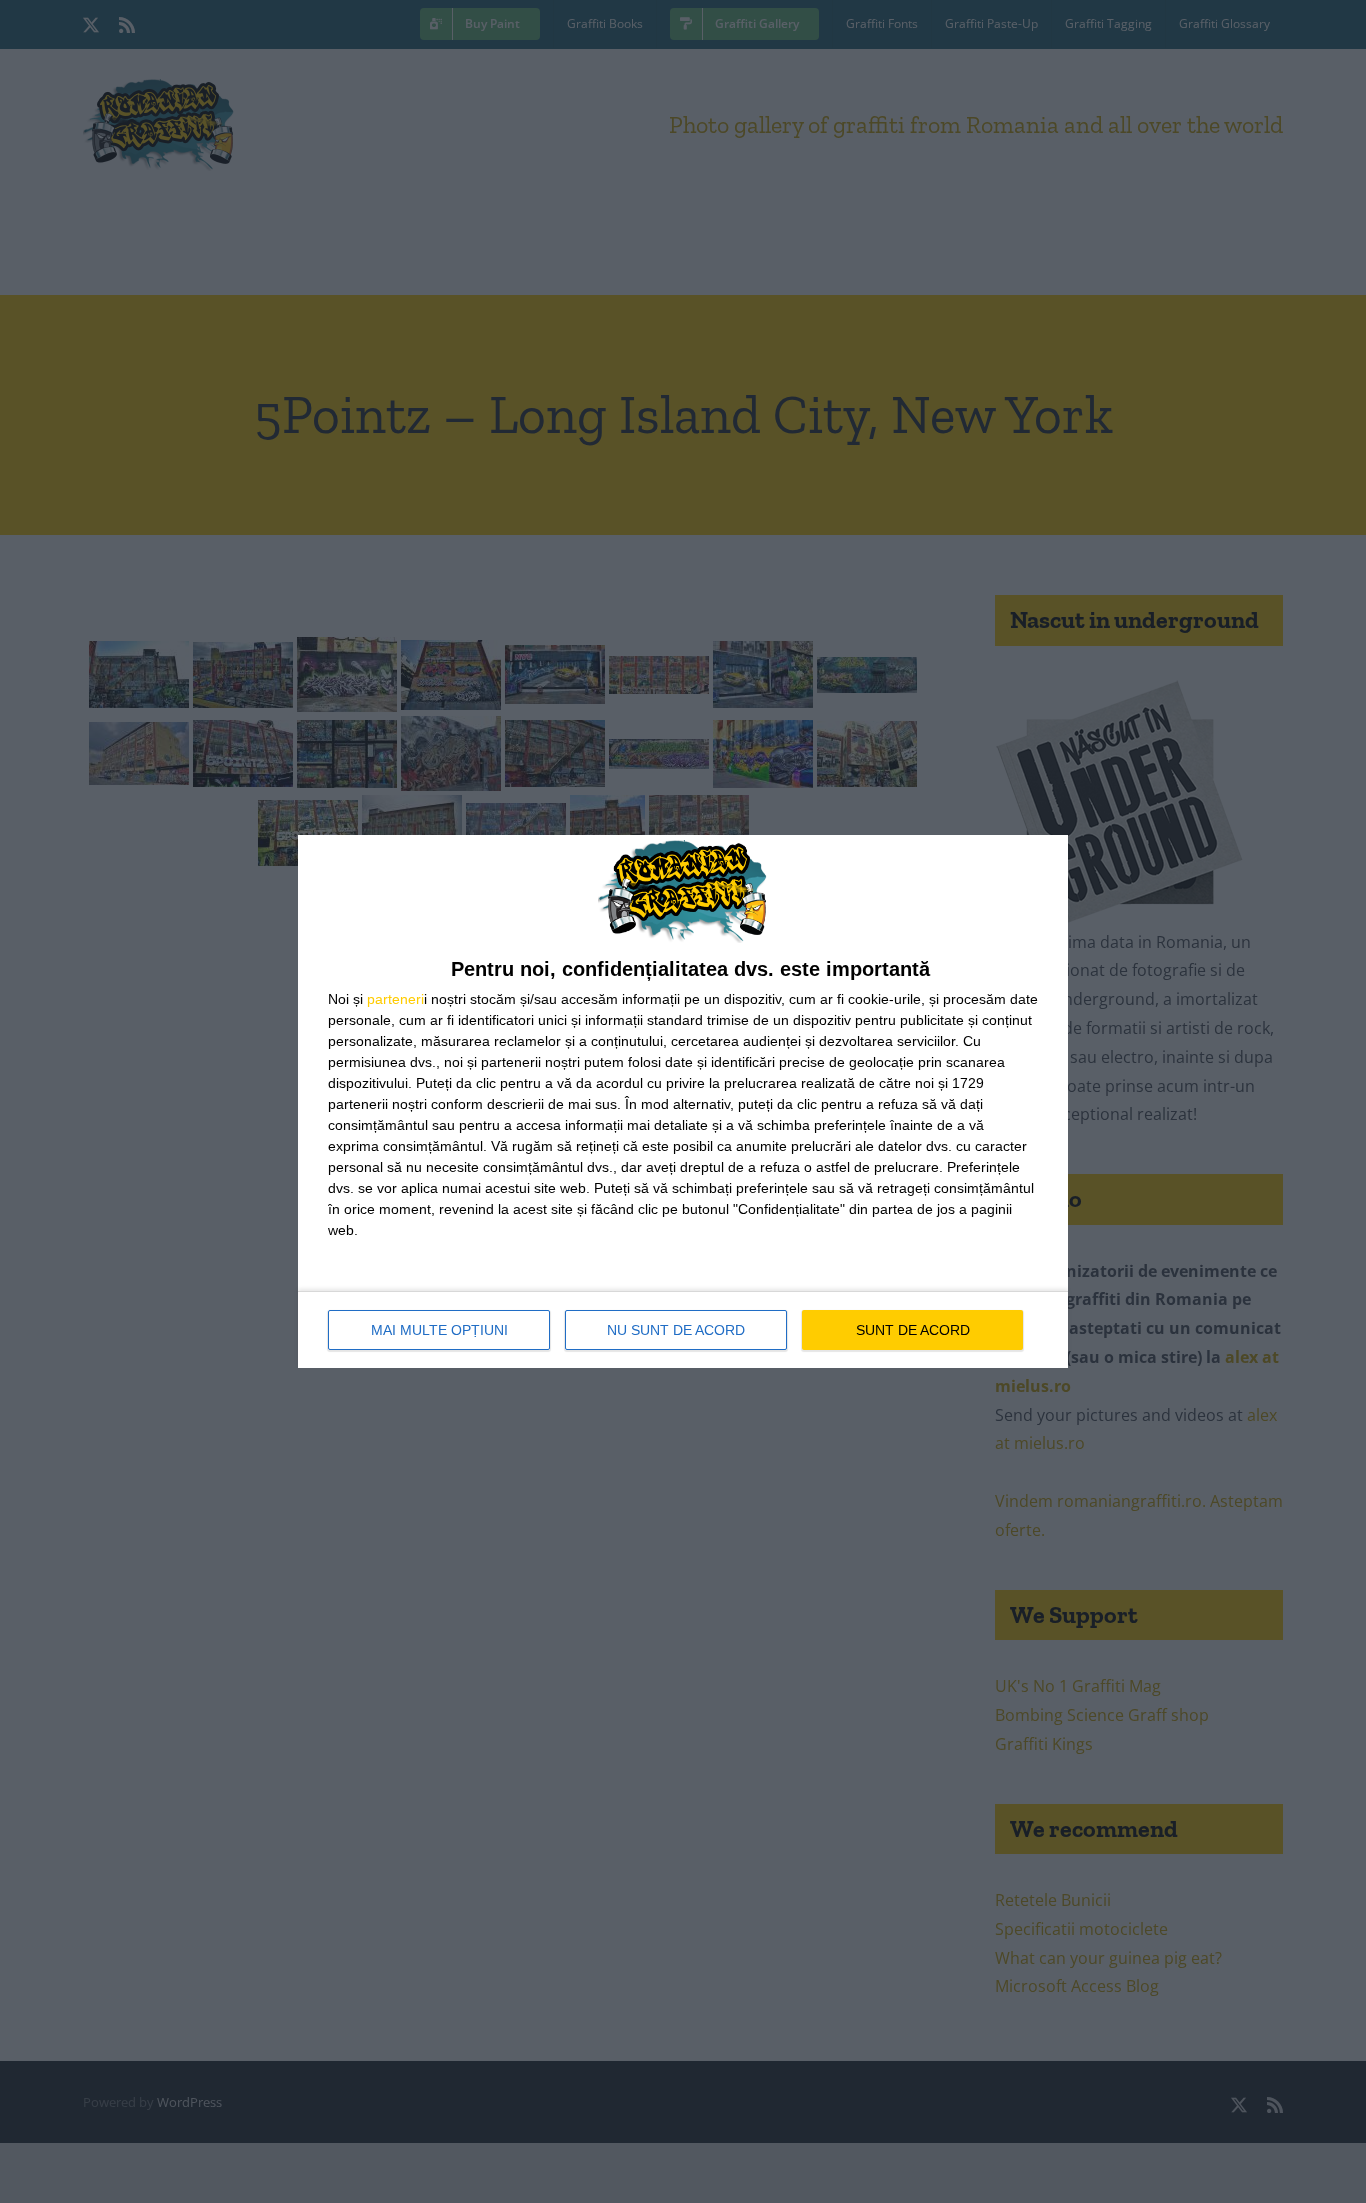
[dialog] (683, 1101)
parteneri (395, 999)
